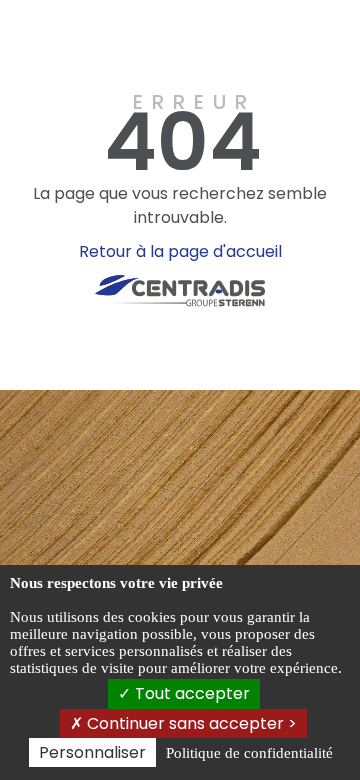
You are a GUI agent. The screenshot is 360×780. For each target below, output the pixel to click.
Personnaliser (92, 752)
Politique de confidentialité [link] (249, 753)
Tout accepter (190, 693)
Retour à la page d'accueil (180, 251)
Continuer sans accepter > (190, 723)
